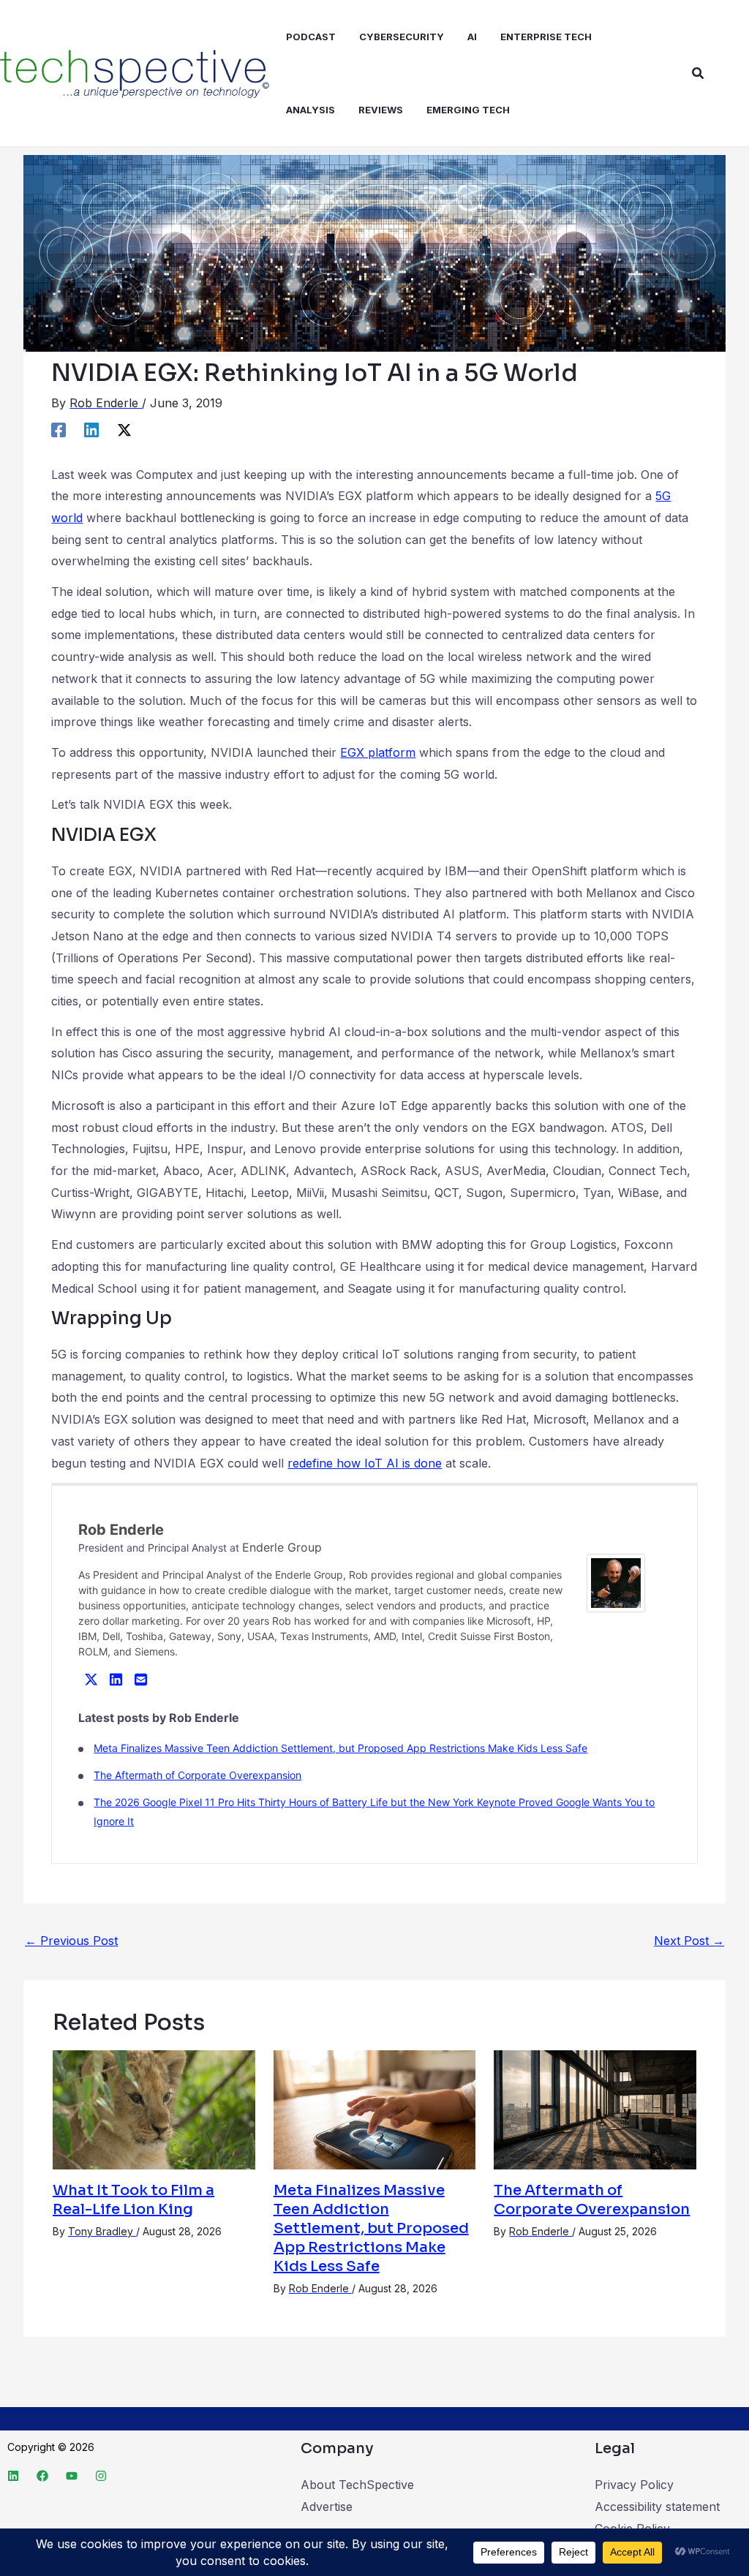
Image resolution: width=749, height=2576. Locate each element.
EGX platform (378, 752)
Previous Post (71, 1941)
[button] (699, 73)
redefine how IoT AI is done (365, 1463)
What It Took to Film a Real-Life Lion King (133, 2200)
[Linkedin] (91, 430)
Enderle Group (282, 1547)
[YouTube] (72, 2476)
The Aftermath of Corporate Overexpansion (197, 1775)
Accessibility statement (657, 2507)
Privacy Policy (634, 2485)
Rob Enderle (121, 1530)
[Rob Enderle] (616, 1582)
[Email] (140, 1679)
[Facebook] (59, 430)
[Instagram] (101, 2476)
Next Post (689, 1941)
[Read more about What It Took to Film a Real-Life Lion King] (154, 2109)
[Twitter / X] (124, 430)
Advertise (327, 2507)
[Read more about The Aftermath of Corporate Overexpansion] (595, 2109)
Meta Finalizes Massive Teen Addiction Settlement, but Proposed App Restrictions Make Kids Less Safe (340, 1748)
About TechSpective (357, 2485)
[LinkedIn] (116, 1679)
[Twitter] (91, 1679)
